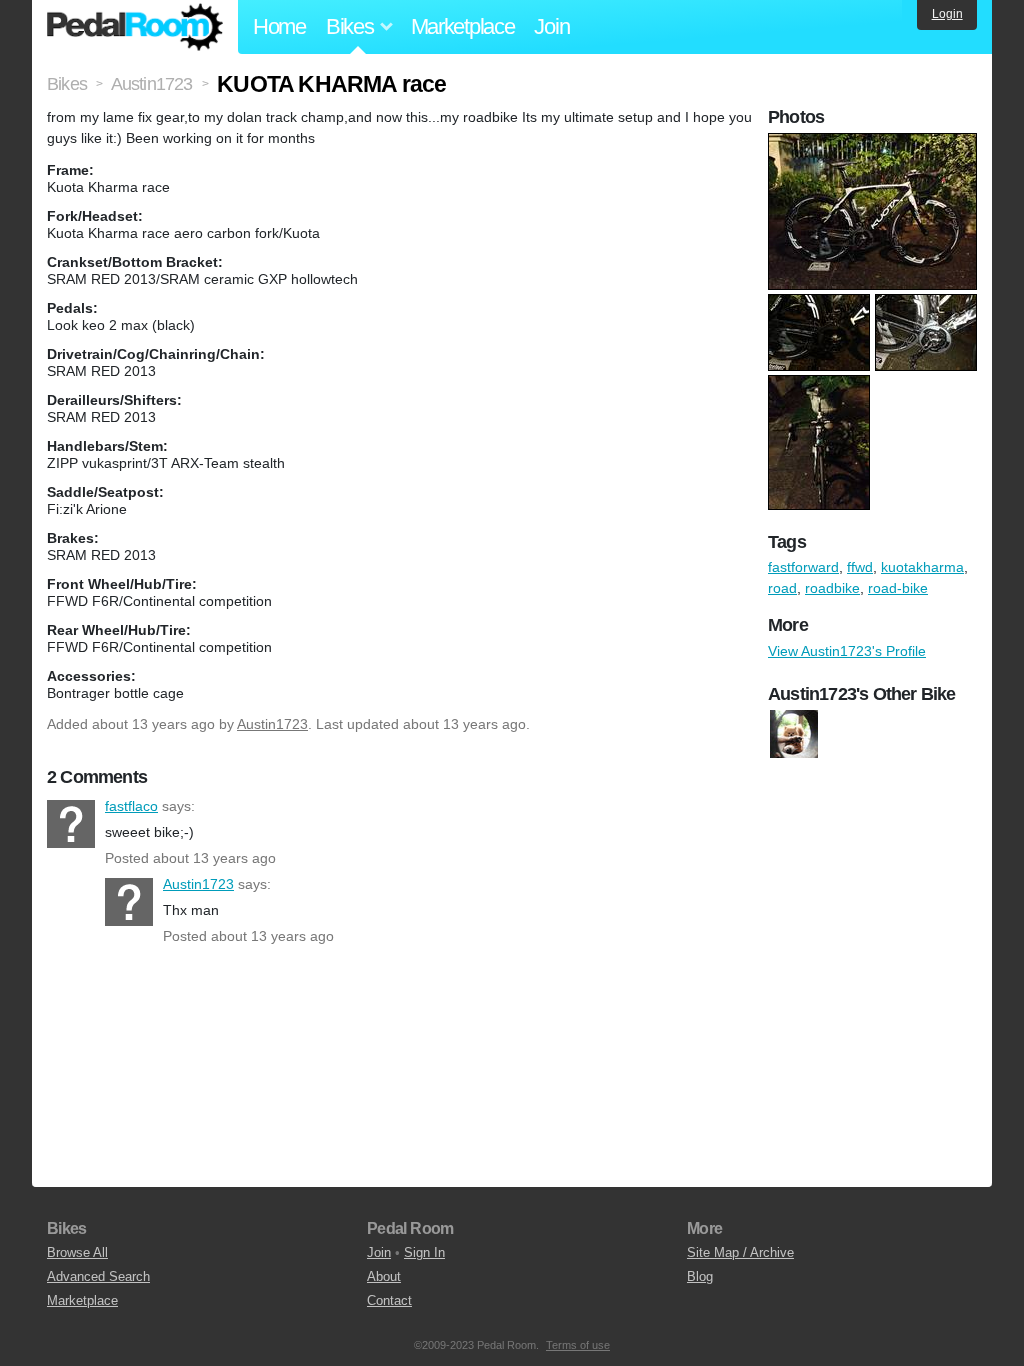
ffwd (860, 567)
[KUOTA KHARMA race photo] (875, 143)
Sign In (424, 1252)
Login (947, 14)
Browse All (77, 1252)
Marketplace (463, 26)
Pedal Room (135, 27)
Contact (389, 1300)
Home (279, 26)
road (782, 588)
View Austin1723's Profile (847, 651)
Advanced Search (98, 1276)
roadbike (832, 588)
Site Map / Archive (740, 1252)
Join (551, 26)
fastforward (803, 567)
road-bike (898, 588)
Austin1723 (272, 724)
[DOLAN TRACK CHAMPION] (794, 734)
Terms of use (578, 1345)
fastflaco (71, 824)
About (384, 1276)
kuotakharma (922, 567)
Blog (700, 1276)
